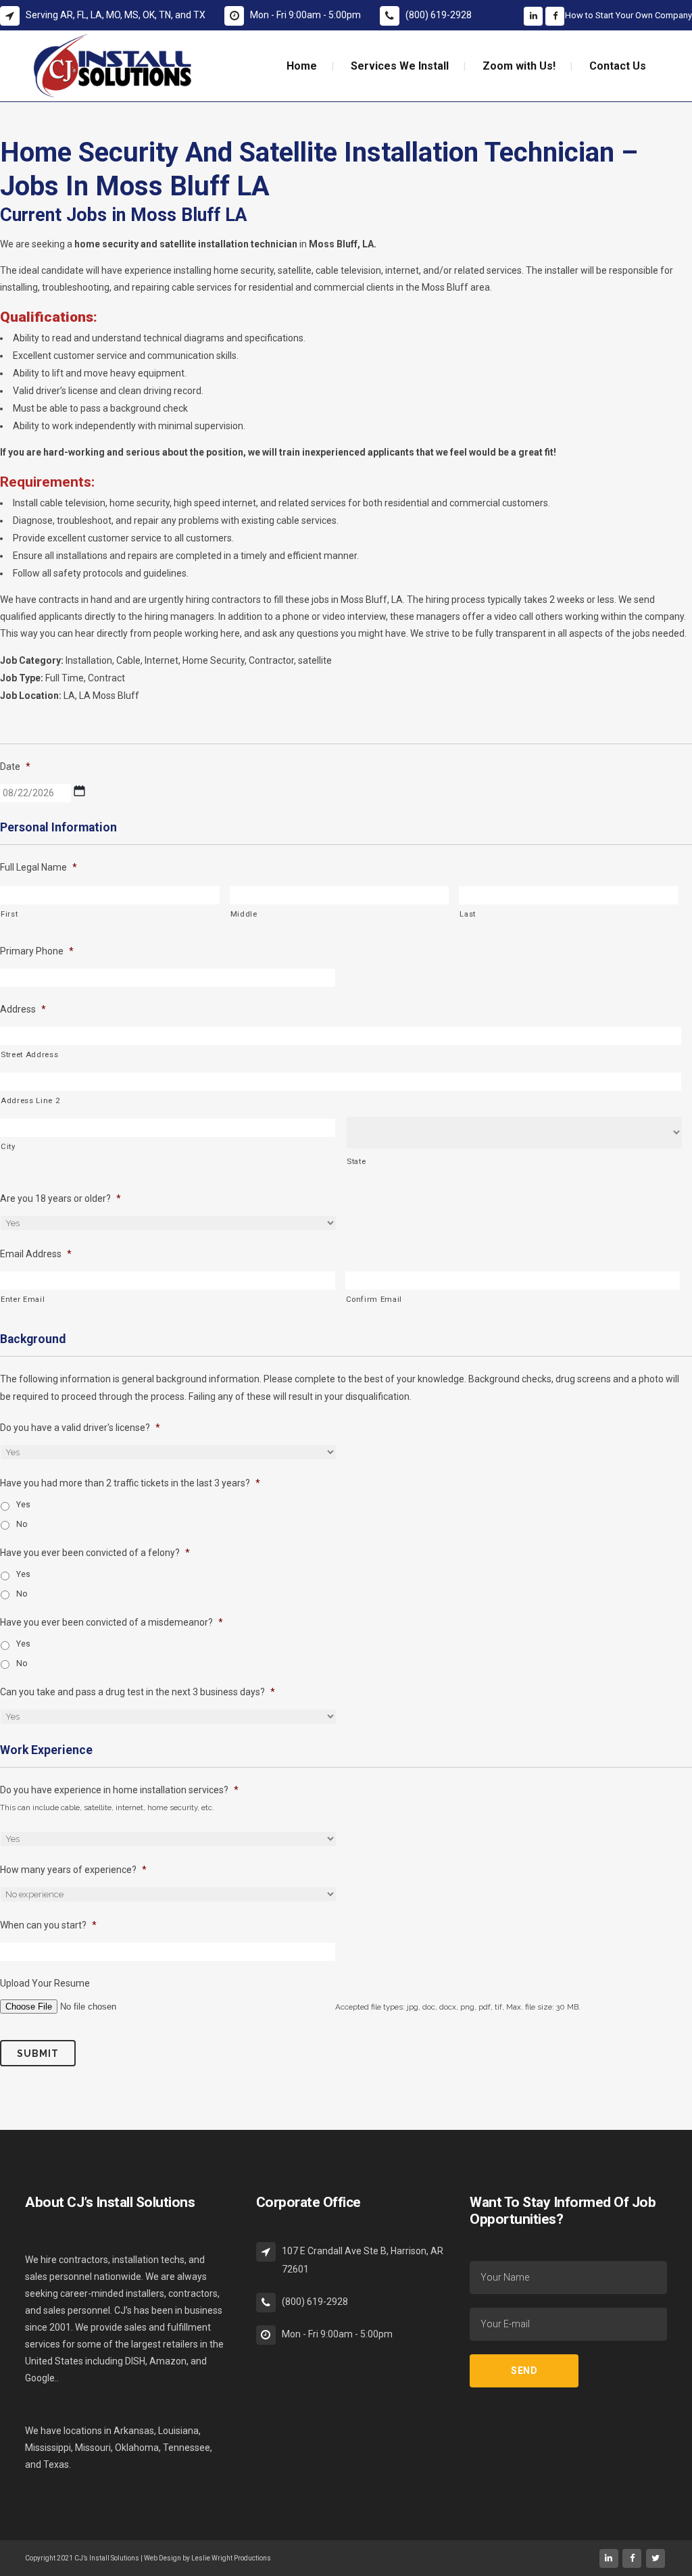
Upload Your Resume (45, 1983)
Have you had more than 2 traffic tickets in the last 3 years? (130, 1483)
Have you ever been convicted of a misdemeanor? (112, 1622)
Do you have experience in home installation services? (119, 1790)
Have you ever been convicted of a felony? (95, 1553)
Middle (244, 914)
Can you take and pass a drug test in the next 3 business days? (138, 1692)
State (356, 1161)
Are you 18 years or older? (60, 1198)
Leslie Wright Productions (231, 2558)
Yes (23, 1505)
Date (15, 767)
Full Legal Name (39, 867)
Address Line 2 (30, 1100)
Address (23, 1009)
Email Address (36, 1254)
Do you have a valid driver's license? (80, 1428)
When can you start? (48, 1925)
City (8, 1146)
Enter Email (23, 1299)
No (22, 1524)
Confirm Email (374, 1299)
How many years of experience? (73, 1870)
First (9, 914)
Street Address (29, 1054)
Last (468, 914)
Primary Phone (37, 951)
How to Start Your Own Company (628, 15)
